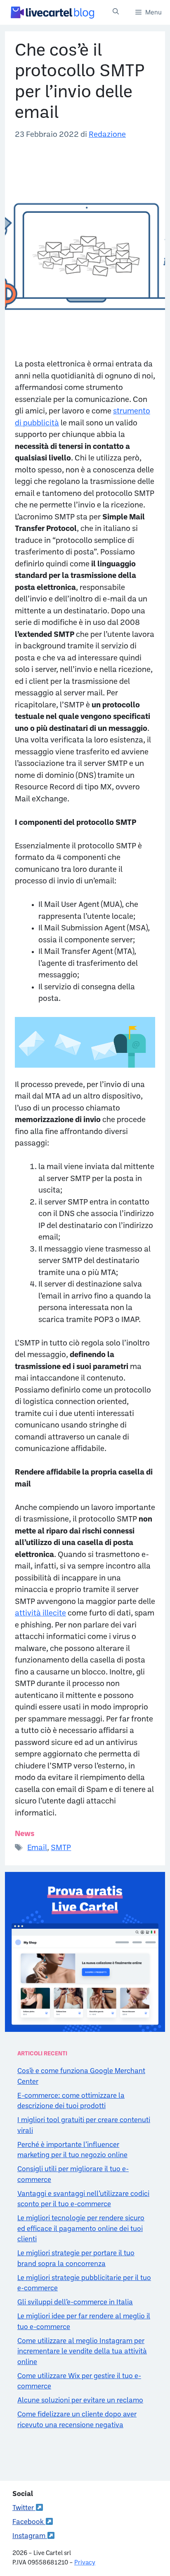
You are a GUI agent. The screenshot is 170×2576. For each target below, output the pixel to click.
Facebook (29, 2522)
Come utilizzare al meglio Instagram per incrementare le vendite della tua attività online (82, 2352)
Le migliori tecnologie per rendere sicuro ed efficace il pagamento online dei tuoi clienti (81, 2229)
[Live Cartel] (52, 12)
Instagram (30, 2536)
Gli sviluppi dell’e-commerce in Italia (75, 2302)
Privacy (85, 2563)
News (25, 1834)
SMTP (61, 1848)
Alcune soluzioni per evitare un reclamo (80, 2401)
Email (37, 1848)
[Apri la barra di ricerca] (116, 12)
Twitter (24, 2508)
